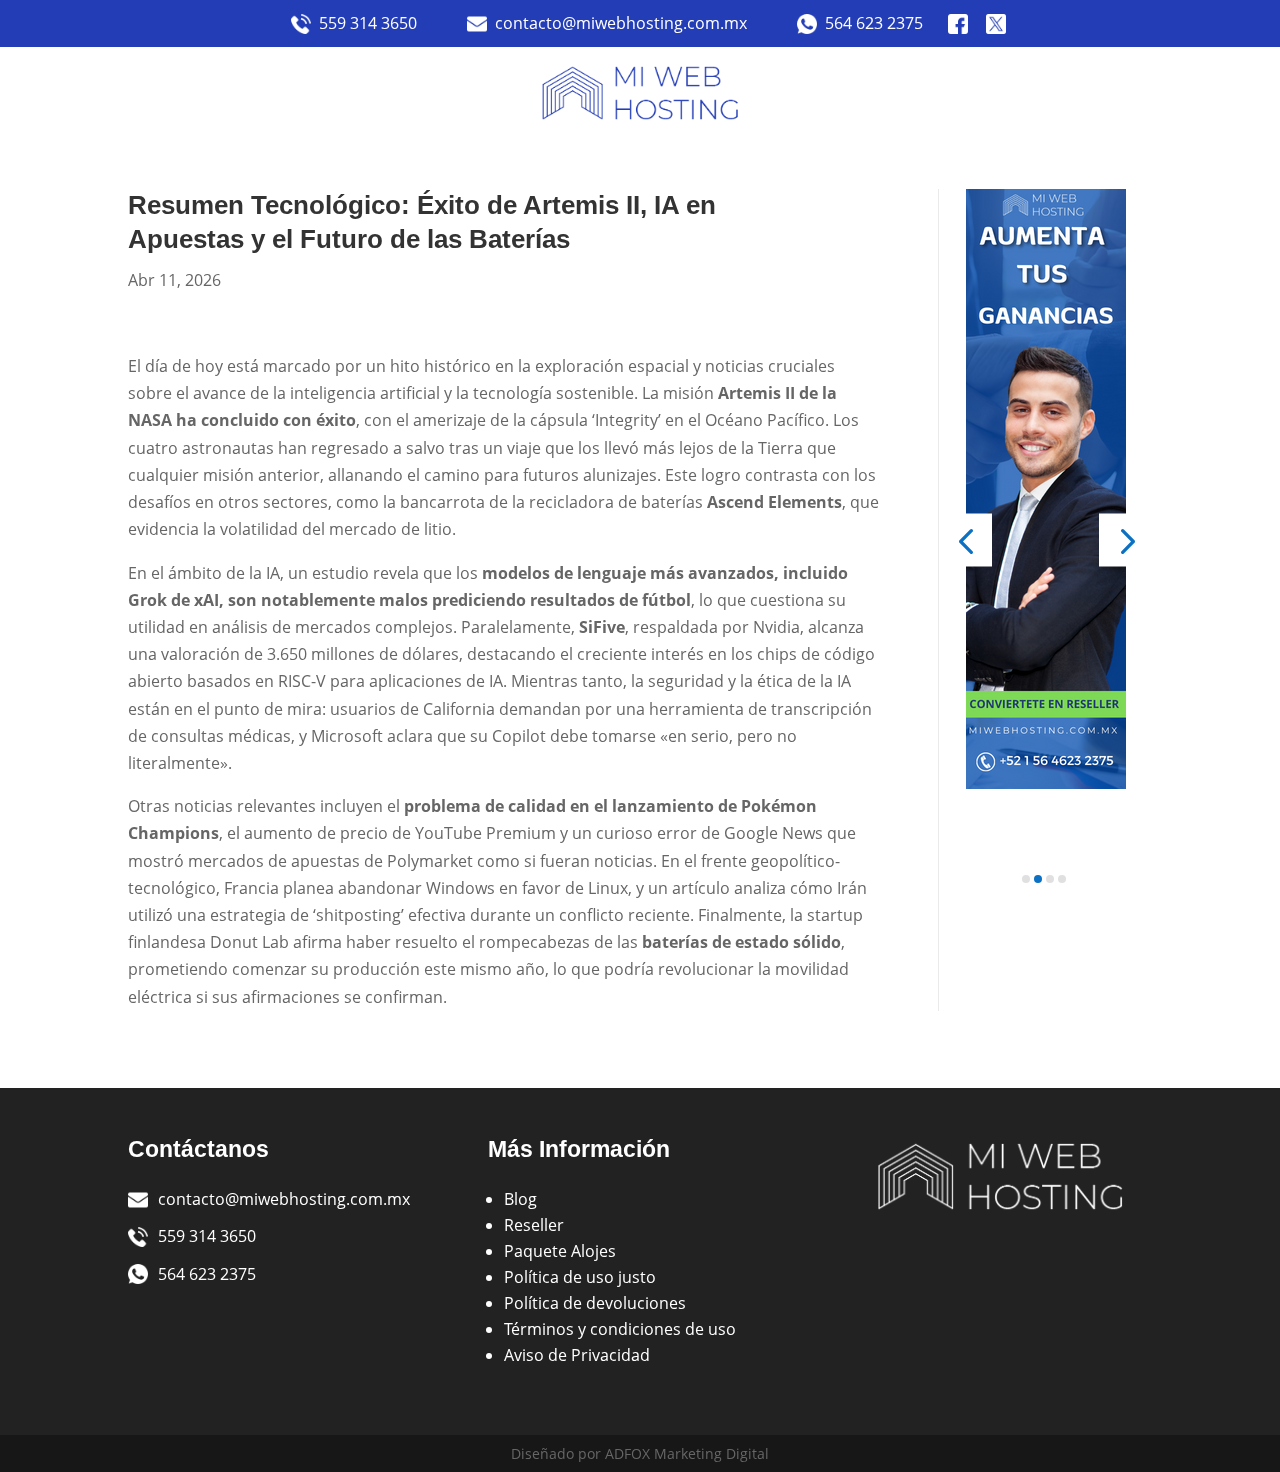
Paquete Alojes (560, 1251)
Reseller (534, 1225)
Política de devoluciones (595, 1303)
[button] (965, 540)
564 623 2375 (874, 23)
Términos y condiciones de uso (620, 1329)
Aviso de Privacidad (577, 1355)
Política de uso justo (580, 1277)
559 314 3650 (368, 23)
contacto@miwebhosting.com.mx (621, 23)
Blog (520, 1199)
